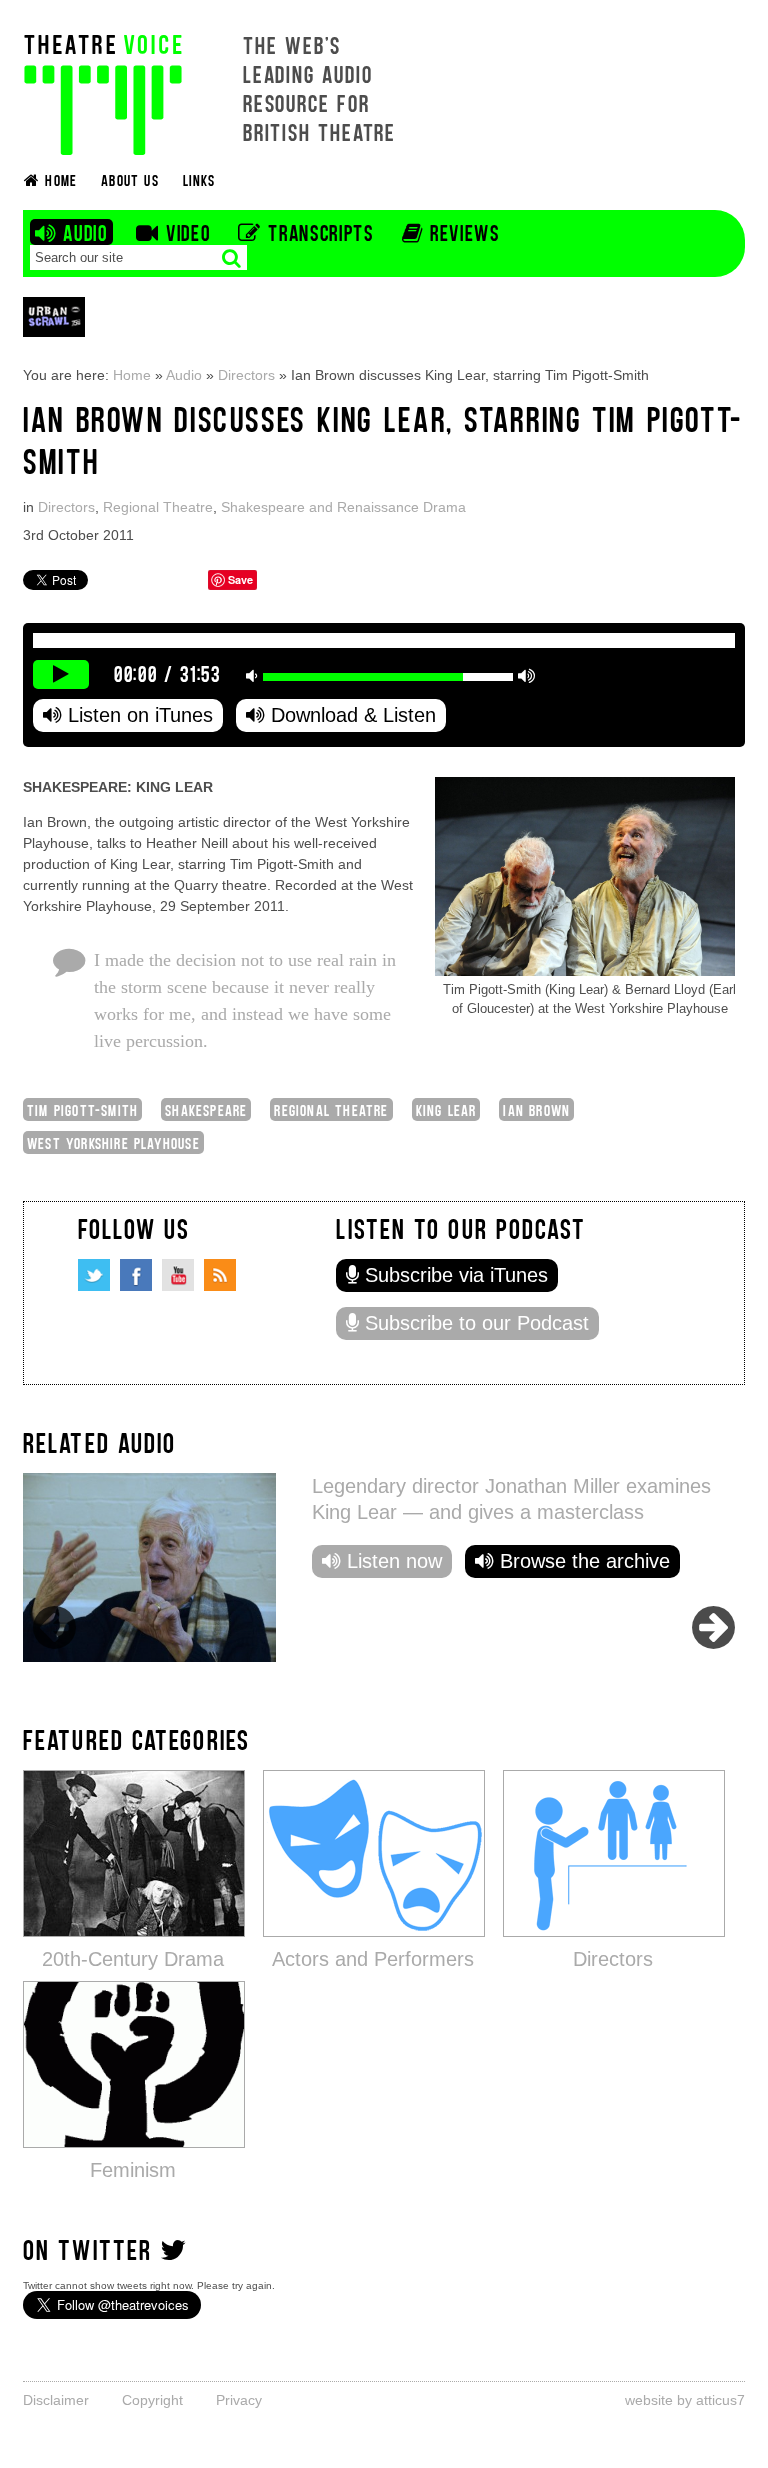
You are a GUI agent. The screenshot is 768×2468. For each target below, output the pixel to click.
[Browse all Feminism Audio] (134, 2063)
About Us (130, 179)
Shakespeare (206, 1109)
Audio (184, 375)
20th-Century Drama (133, 1959)
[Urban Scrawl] (54, 316)
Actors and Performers (373, 1959)
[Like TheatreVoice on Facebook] (136, 1275)
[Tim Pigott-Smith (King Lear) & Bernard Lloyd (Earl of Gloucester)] (585, 875)
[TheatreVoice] (103, 92)
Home (132, 375)
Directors (246, 375)
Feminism (133, 2170)
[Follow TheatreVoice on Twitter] (94, 1275)
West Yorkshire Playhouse (113, 1142)
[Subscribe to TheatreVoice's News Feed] (220, 1275)
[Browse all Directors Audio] (614, 1852)
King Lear (446, 1109)
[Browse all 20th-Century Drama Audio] (134, 1852)
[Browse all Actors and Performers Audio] (374, 1852)
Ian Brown (536, 1109)
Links (199, 179)
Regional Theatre (158, 507)
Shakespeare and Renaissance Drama (343, 507)
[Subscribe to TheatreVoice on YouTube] (178, 1275)
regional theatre (331, 1109)
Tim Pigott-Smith (82, 1109)
